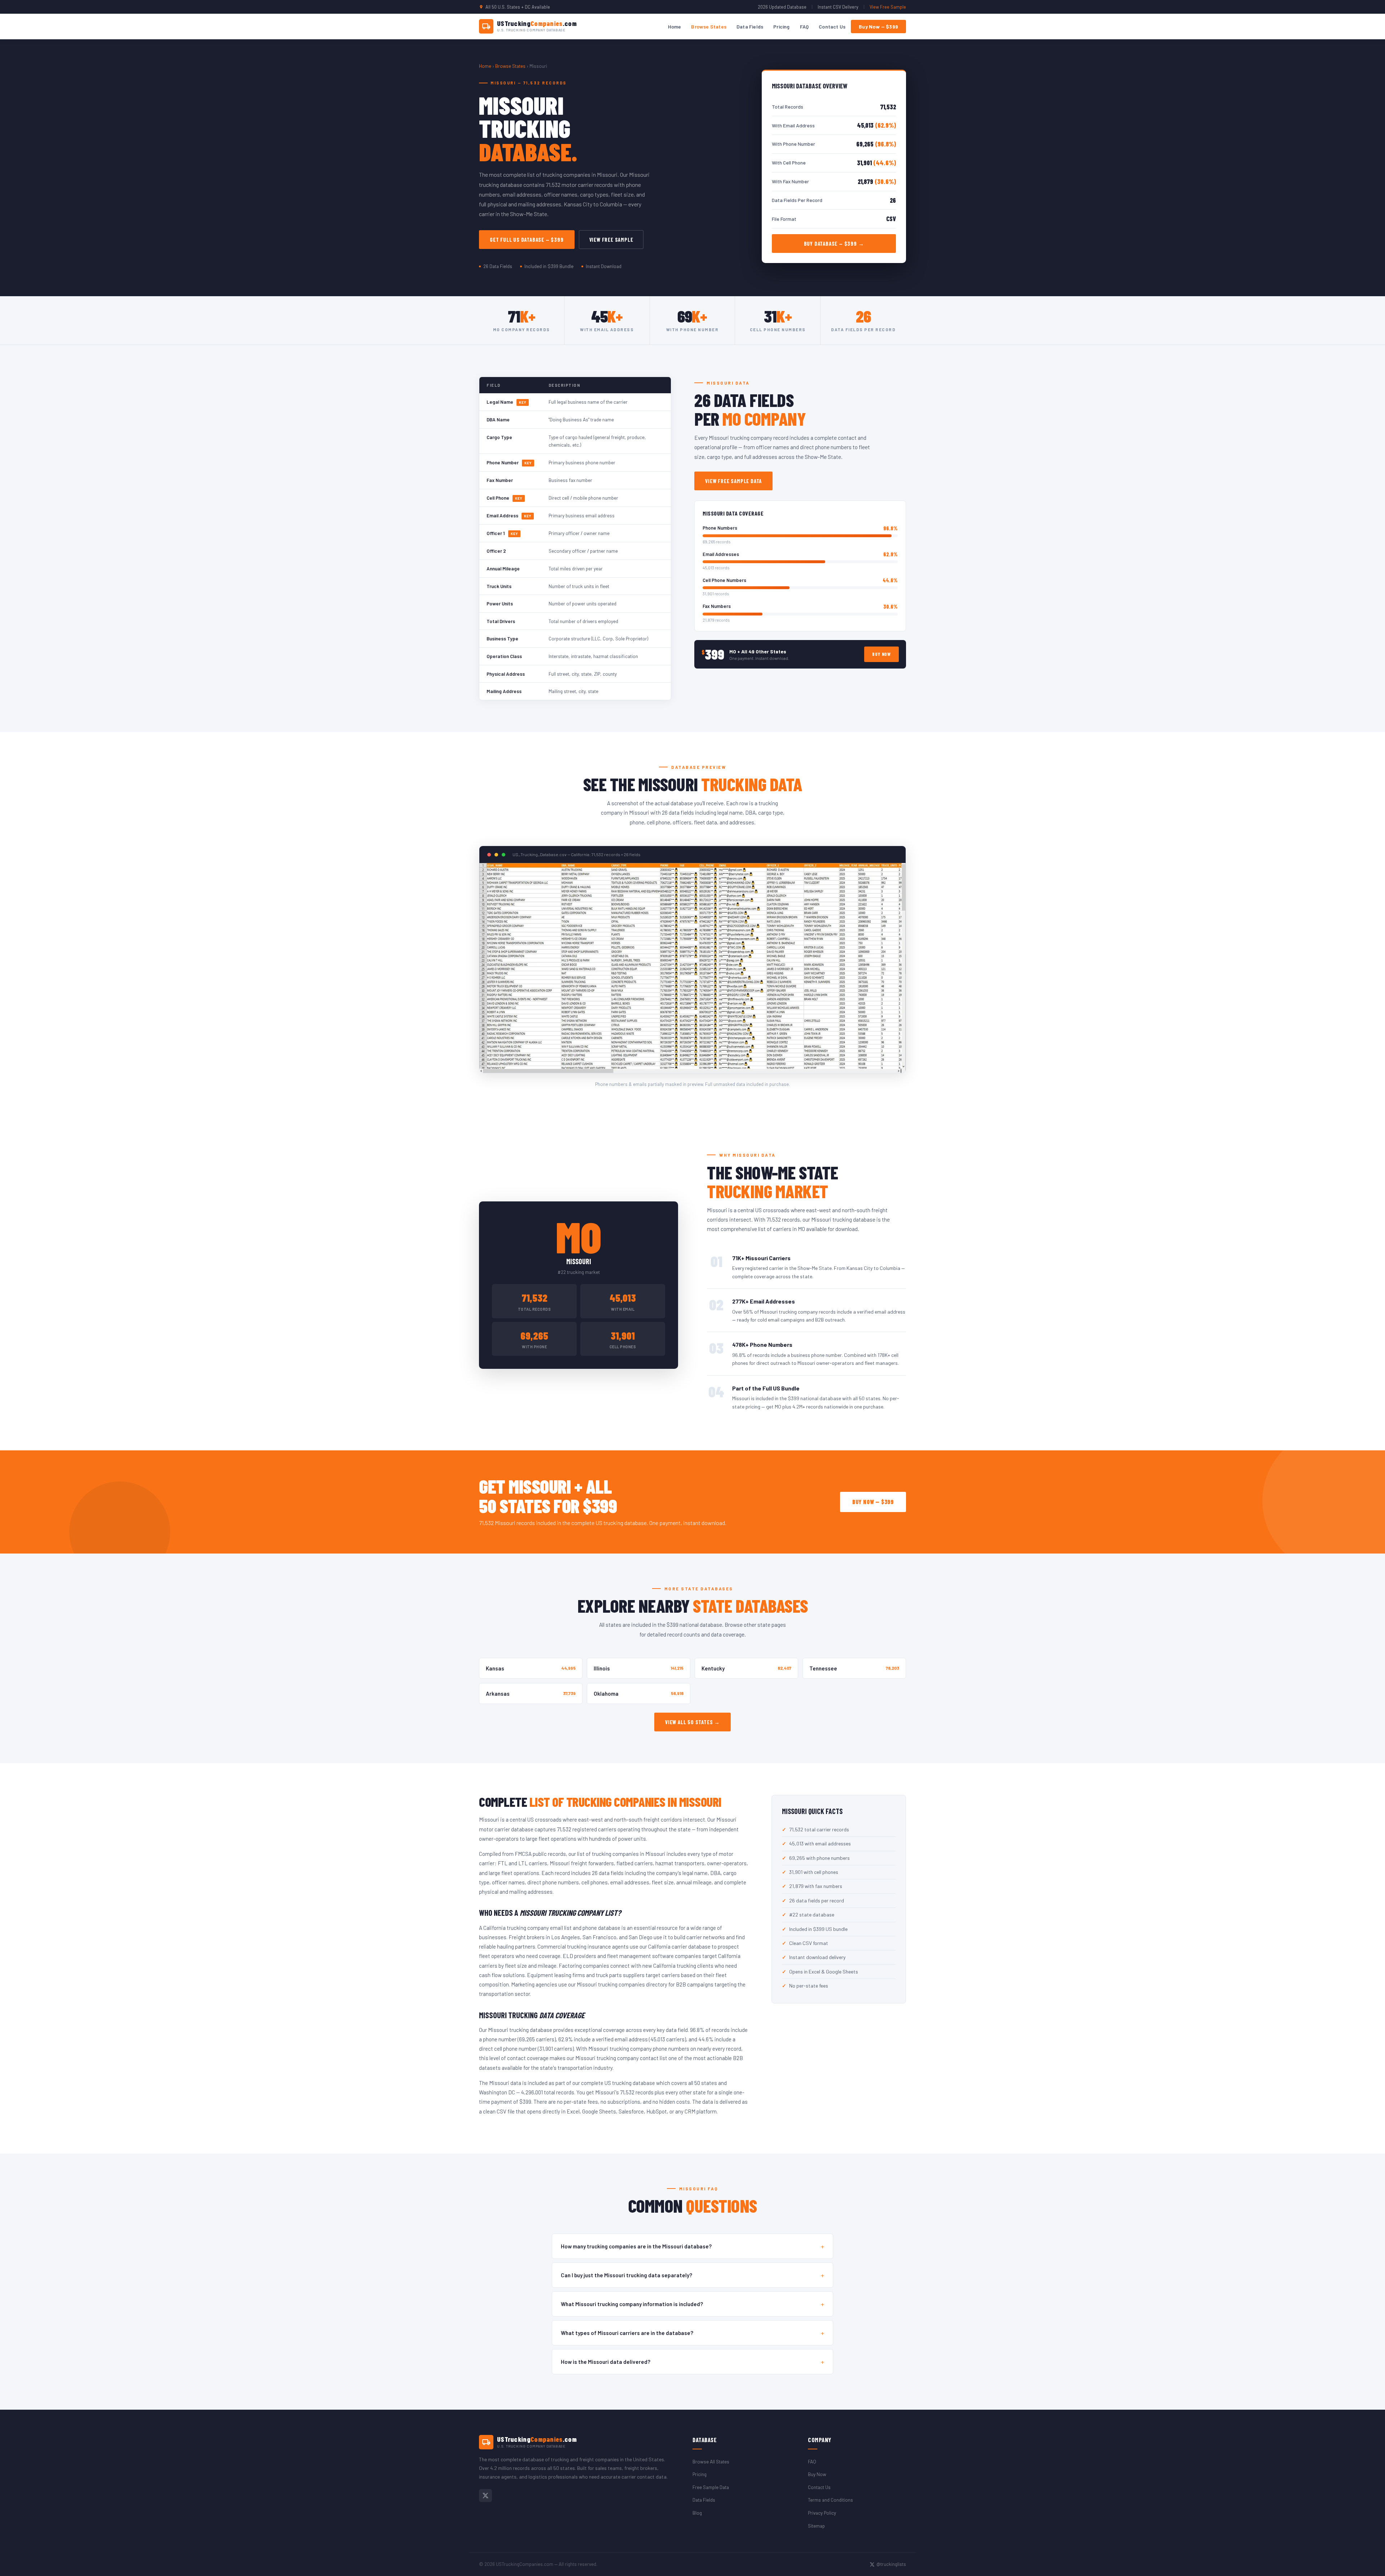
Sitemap (816, 2526)
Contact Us (832, 27)
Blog (697, 2513)
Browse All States (711, 2461)
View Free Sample (888, 7)
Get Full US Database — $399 (527, 240)
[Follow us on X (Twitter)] (485, 2496)
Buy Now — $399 (878, 27)
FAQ (804, 27)
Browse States (709, 27)
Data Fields (750, 27)
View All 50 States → (692, 1722)
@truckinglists (891, 2564)
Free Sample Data (711, 2487)
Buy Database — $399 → (834, 244)
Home (675, 27)
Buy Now (881, 654)
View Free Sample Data (733, 481)
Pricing (781, 27)
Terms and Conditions (830, 2500)
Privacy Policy (822, 2513)
